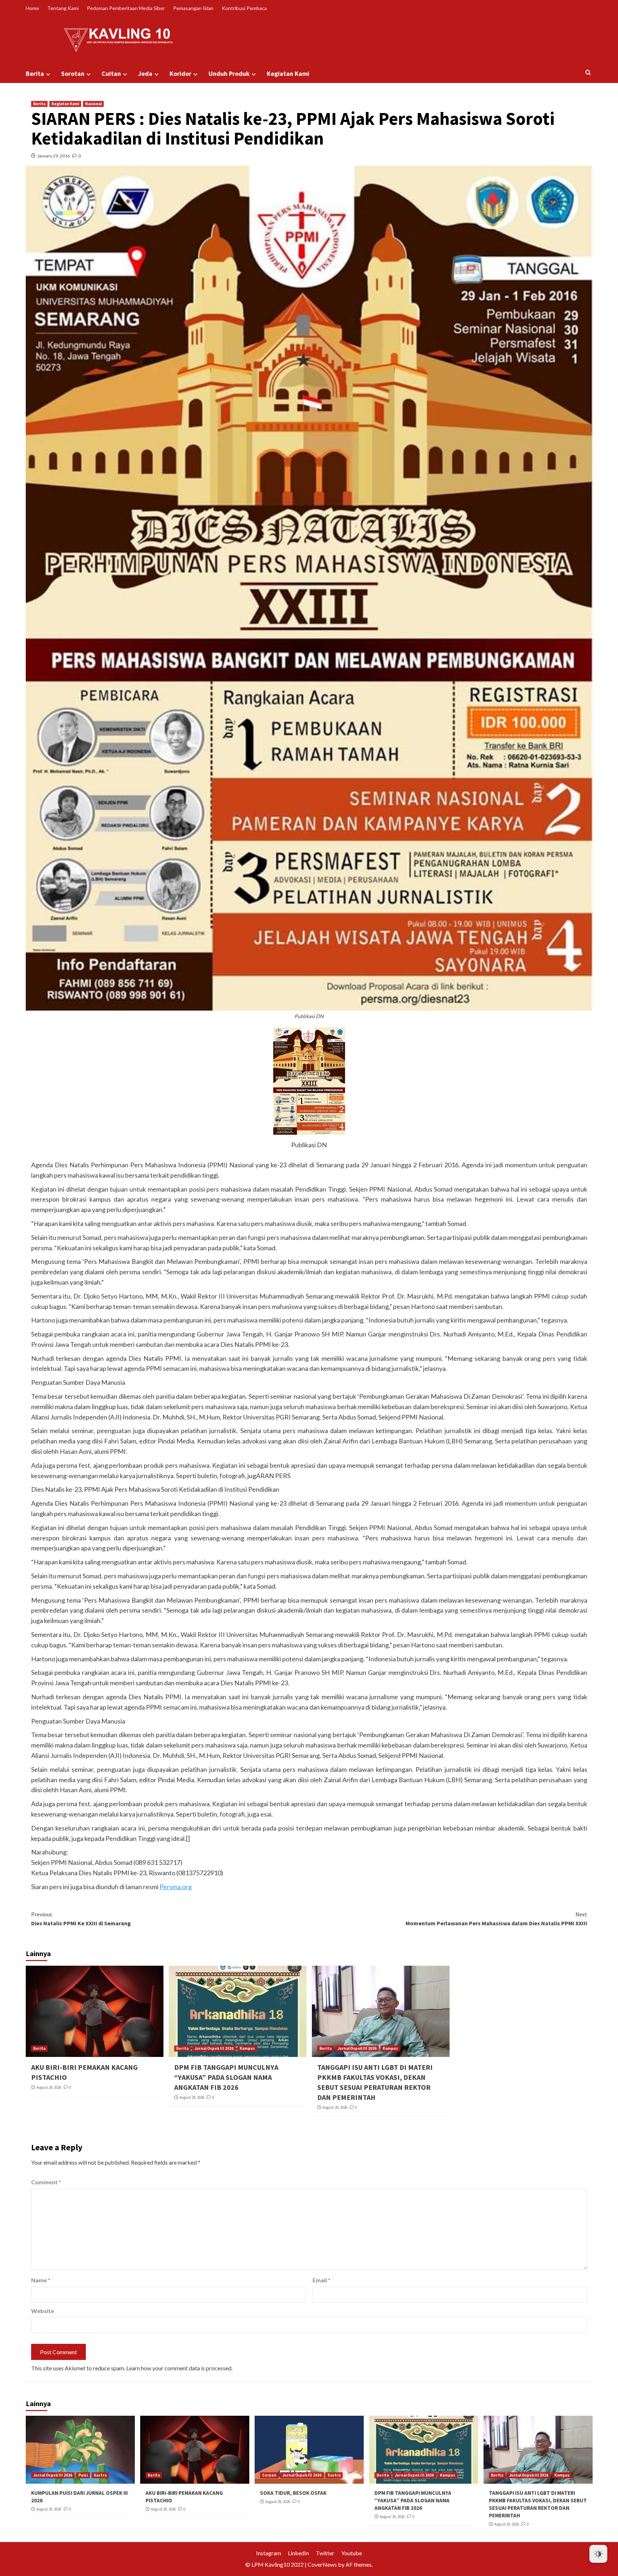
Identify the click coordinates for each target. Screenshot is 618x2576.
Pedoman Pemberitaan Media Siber (126, 8)
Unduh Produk (229, 74)
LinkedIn (298, 2553)
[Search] (588, 73)
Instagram (269, 2553)
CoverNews (322, 2564)
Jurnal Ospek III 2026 (214, 2048)
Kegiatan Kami (288, 74)
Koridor (180, 74)
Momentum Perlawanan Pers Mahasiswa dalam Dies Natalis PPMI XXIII (496, 1919)
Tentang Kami (63, 8)
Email (322, 2280)
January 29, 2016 (53, 156)
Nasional (93, 104)
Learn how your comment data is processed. (179, 2368)
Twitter (325, 2553)
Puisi (83, 2475)
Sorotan (73, 74)
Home (32, 8)
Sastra (100, 2475)
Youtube (352, 2553)
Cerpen (269, 2475)
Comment (46, 2182)
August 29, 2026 (49, 2087)
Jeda (145, 74)
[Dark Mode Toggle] (598, 2554)
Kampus (247, 2048)
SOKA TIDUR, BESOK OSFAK (293, 2493)
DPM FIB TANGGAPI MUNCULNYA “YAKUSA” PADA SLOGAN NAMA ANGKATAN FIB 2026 (226, 2077)
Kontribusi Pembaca (244, 8)
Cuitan (111, 74)
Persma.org (176, 1887)
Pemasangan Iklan (193, 8)
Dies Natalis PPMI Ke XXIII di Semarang (81, 1919)
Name (41, 2280)
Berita (35, 74)
